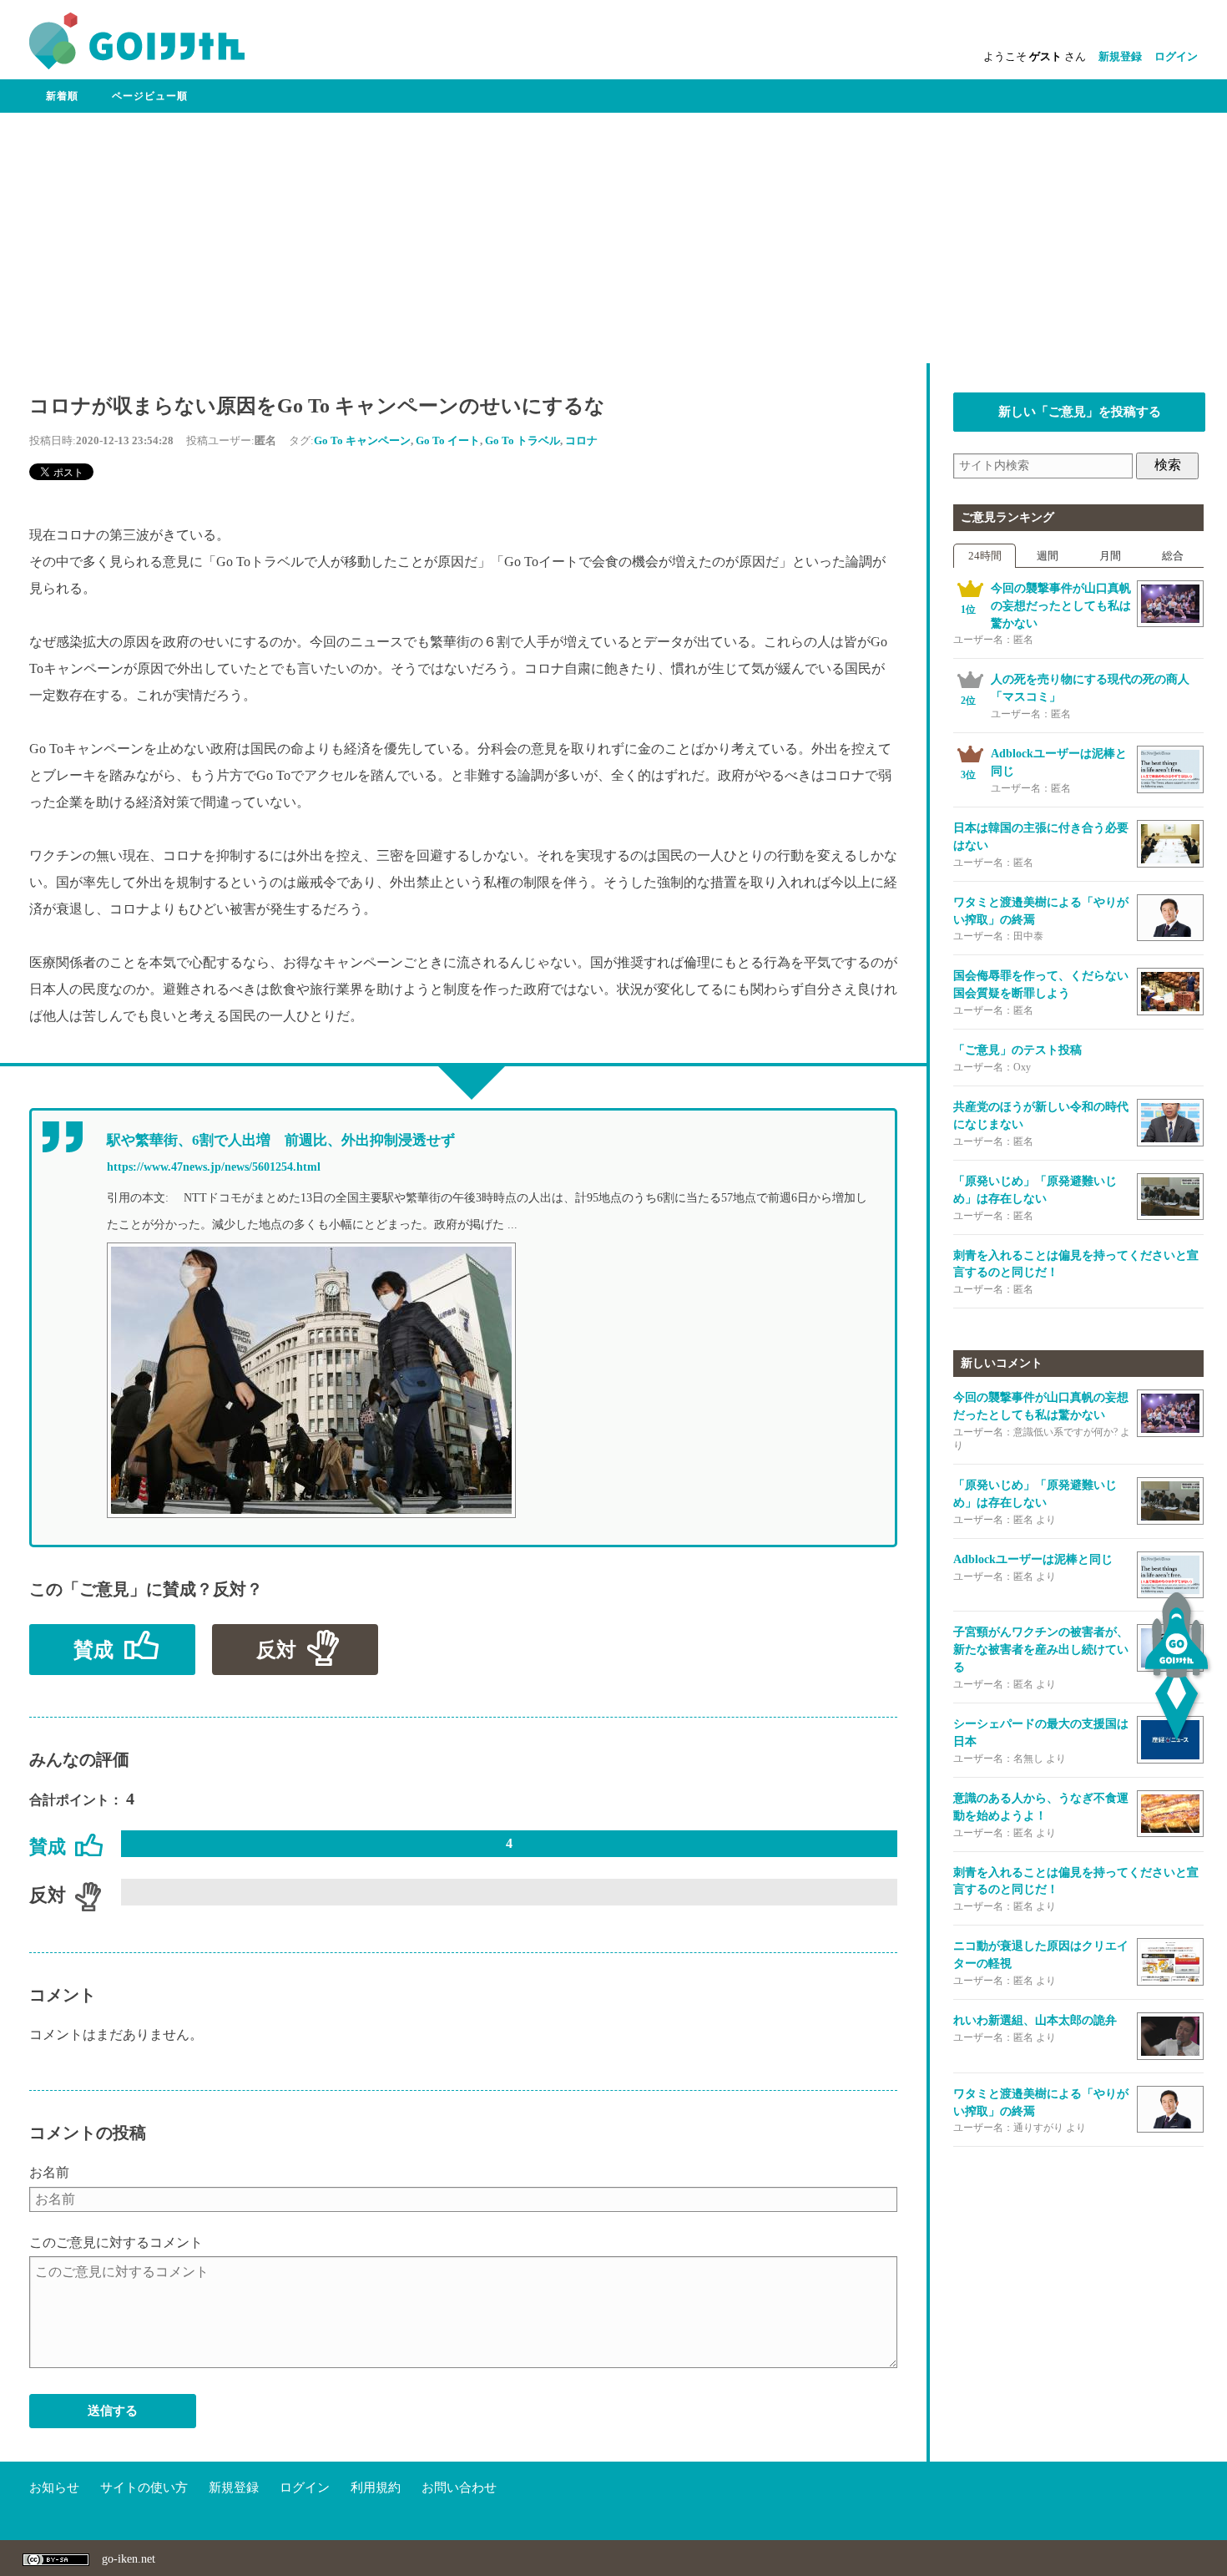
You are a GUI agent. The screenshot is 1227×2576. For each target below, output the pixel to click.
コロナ (581, 440)
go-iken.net (129, 2559)
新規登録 (1120, 56)
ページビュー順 (150, 96)
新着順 (62, 96)
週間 (1048, 556)
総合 (1173, 556)
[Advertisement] (613, 238)
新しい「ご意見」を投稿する (1080, 412)
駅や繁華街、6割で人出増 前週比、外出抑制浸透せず (281, 1140)
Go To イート (448, 440)
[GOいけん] (137, 66)
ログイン (1176, 56)
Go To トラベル (523, 440)
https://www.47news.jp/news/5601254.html (214, 1167)
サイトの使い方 (144, 2487)
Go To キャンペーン (362, 440)
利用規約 (376, 2487)
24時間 (985, 556)
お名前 (49, 2172)
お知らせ (54, 2487)
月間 (1110, 556)
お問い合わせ (459, 2487)
